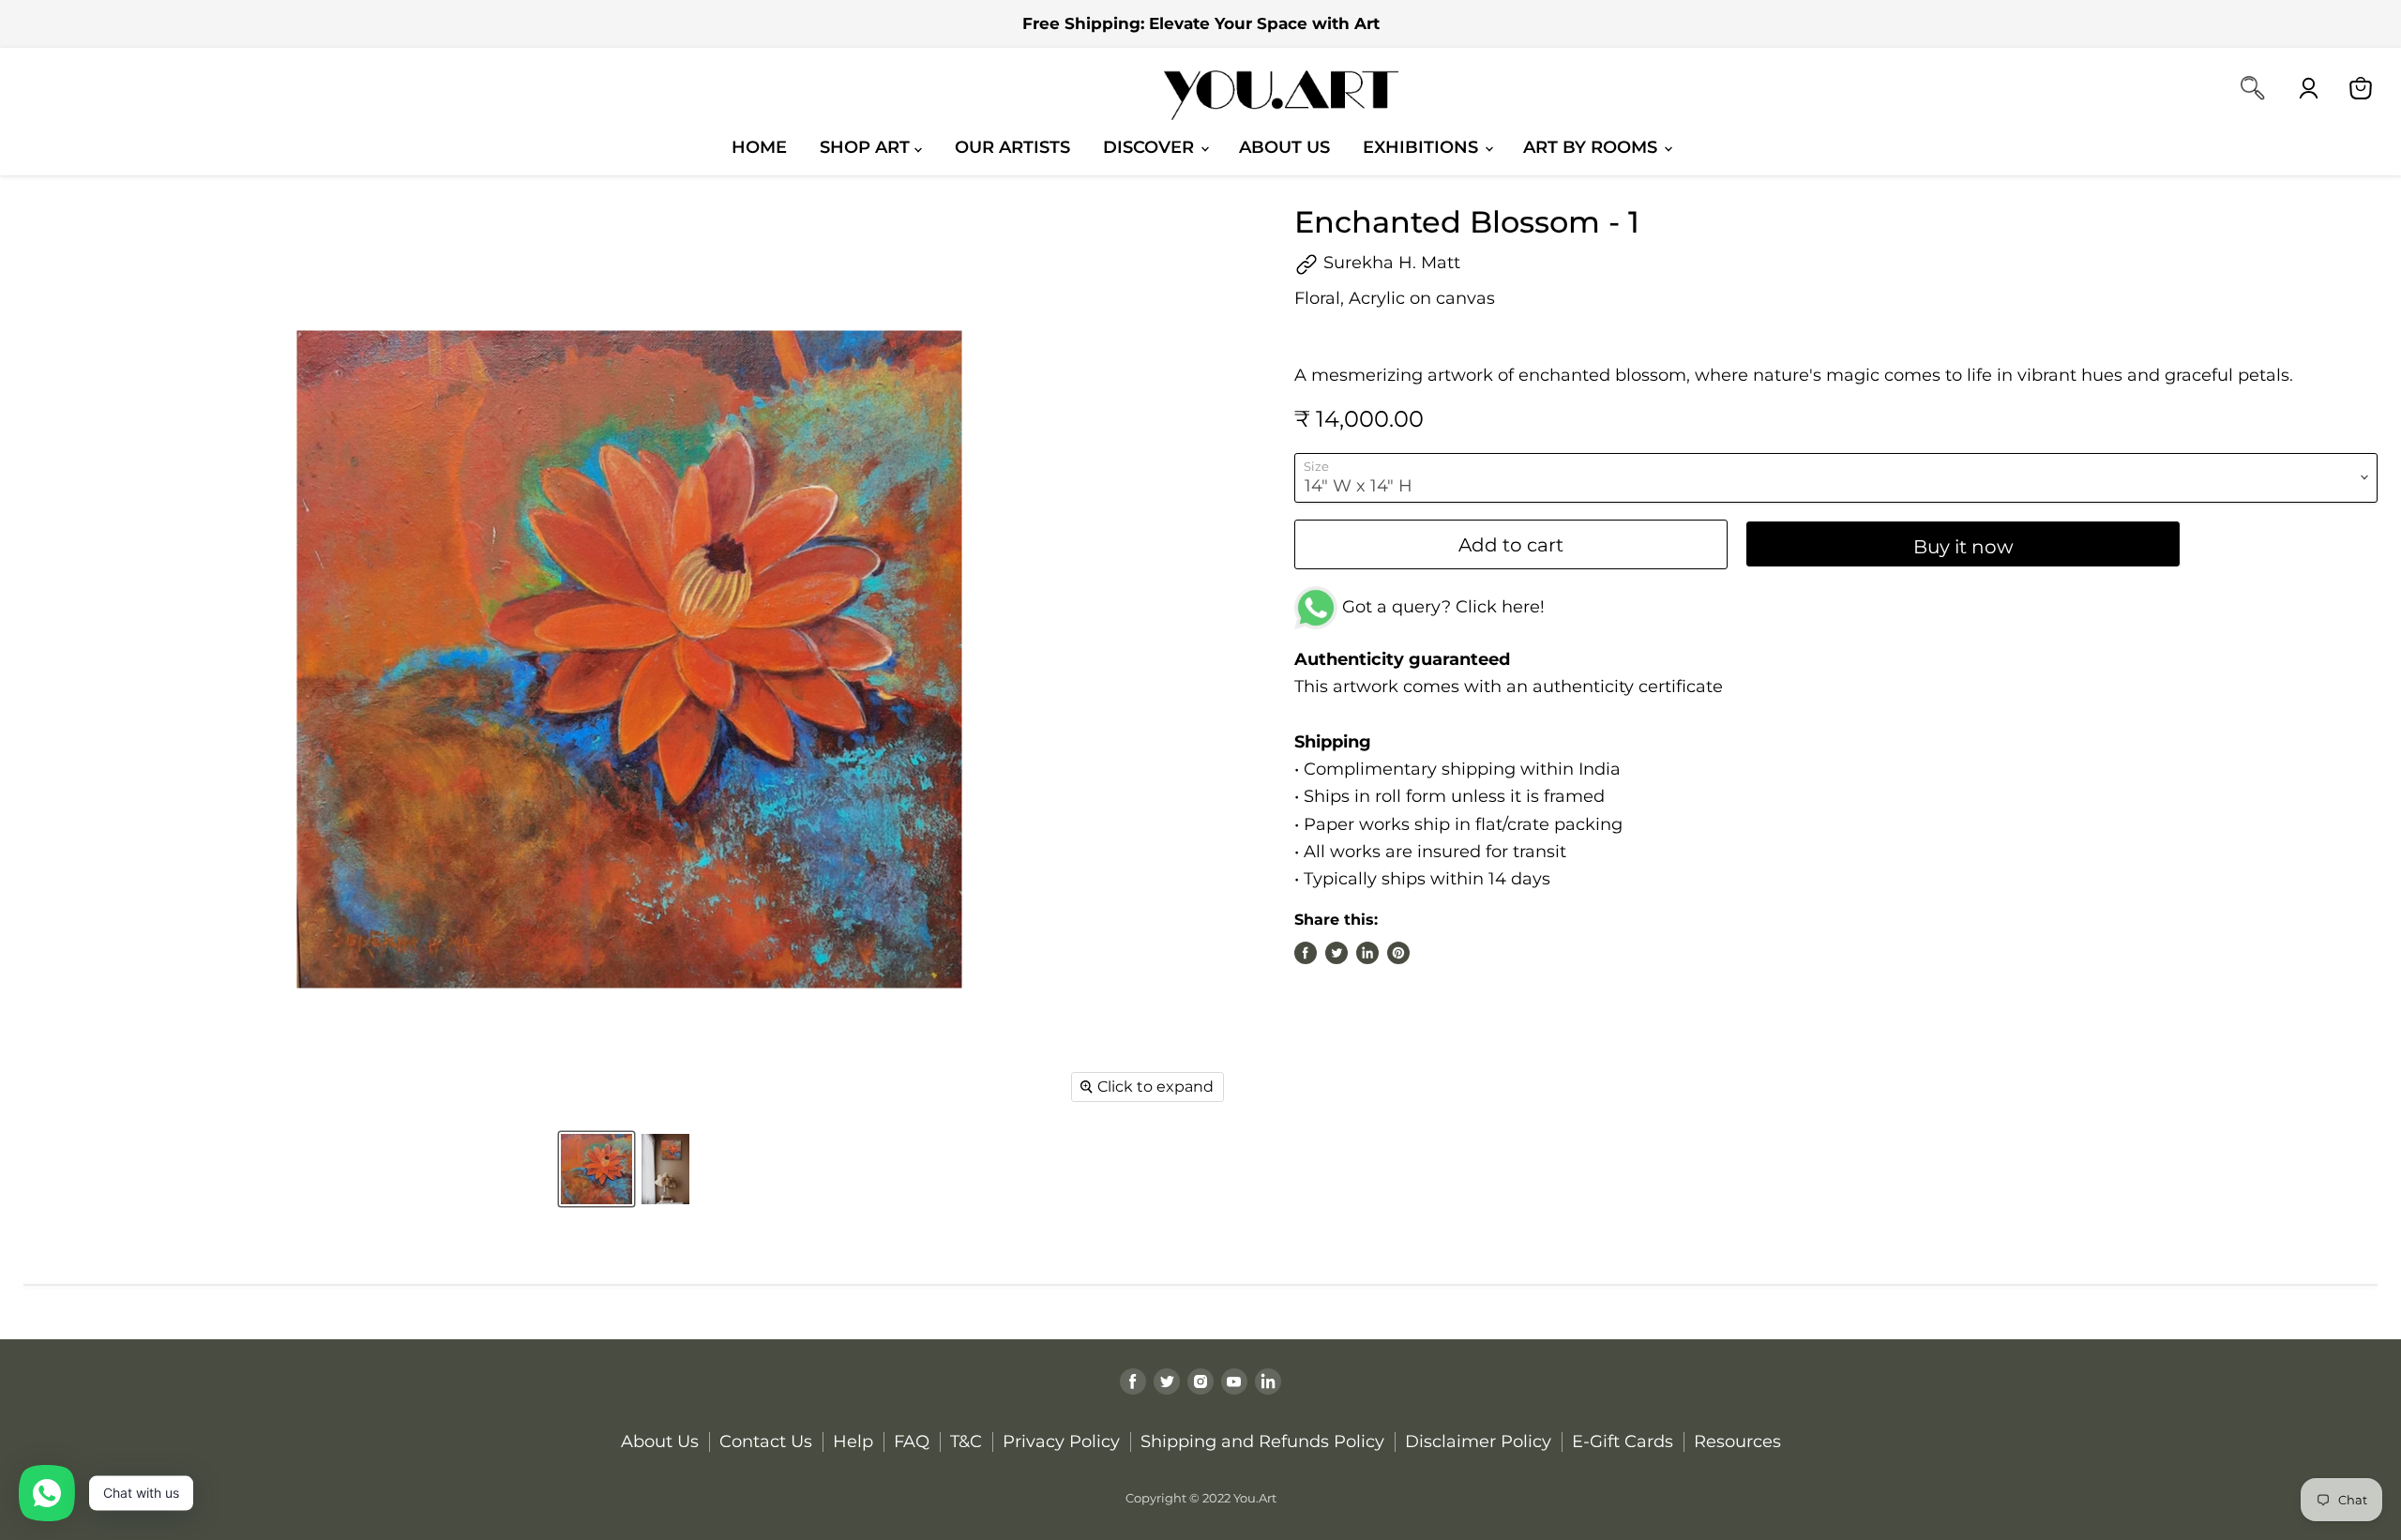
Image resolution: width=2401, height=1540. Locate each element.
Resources (1737, 1442)
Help (853, 1442)
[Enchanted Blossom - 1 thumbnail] (665, 1169)
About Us (1284, 147)
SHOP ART (867, 147)
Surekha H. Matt (1389, 263)
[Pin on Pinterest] (1398, 953)
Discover (1151, 147)
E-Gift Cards (1623, 1442)
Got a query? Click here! (1441, 607)
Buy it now (1963, 546)
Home (759, 147)
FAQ (912, 1442)
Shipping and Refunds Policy (1262, 1442)
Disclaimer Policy (1478, 1442)
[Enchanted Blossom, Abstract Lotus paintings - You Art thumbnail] (596, 1169)
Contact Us (766, 1442)
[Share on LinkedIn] (1367, 953)
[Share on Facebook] (1306, 953)
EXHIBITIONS (1423, 147)
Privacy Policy (1061, 1442)
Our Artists (1012, 147)
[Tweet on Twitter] (1336, 953)
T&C (966, 1442)
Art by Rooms (1593, 147)
